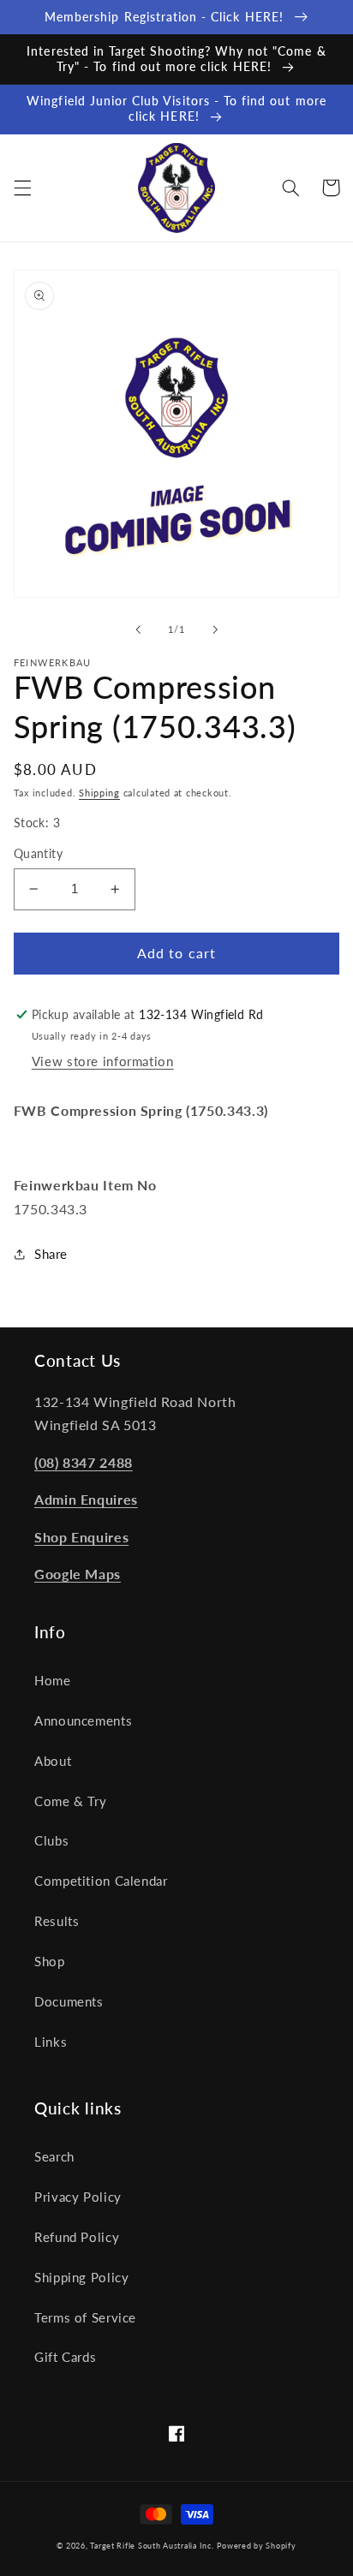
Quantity (38, 854)
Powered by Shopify (256, 2546)
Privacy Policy (78, 2197)
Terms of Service (85, 2317)
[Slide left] (138, 629)
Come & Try (70, 1801)
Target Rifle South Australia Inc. (152, 2546)
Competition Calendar (101, 1881)
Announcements (83, 1720)
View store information (103, 1061)
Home (53, 1680)
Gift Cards (65, 2357)
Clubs (51, 1840)
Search (54, 2156)
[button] (22, 188)
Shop (50, 1961)
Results (57, 1921)
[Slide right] (215, 629)
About (53, 1761)
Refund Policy (77, 2237)
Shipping (99, 793)
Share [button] (51, 1254)
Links (51, 2042)
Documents (69, 2001)
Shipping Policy (81, 2277)
